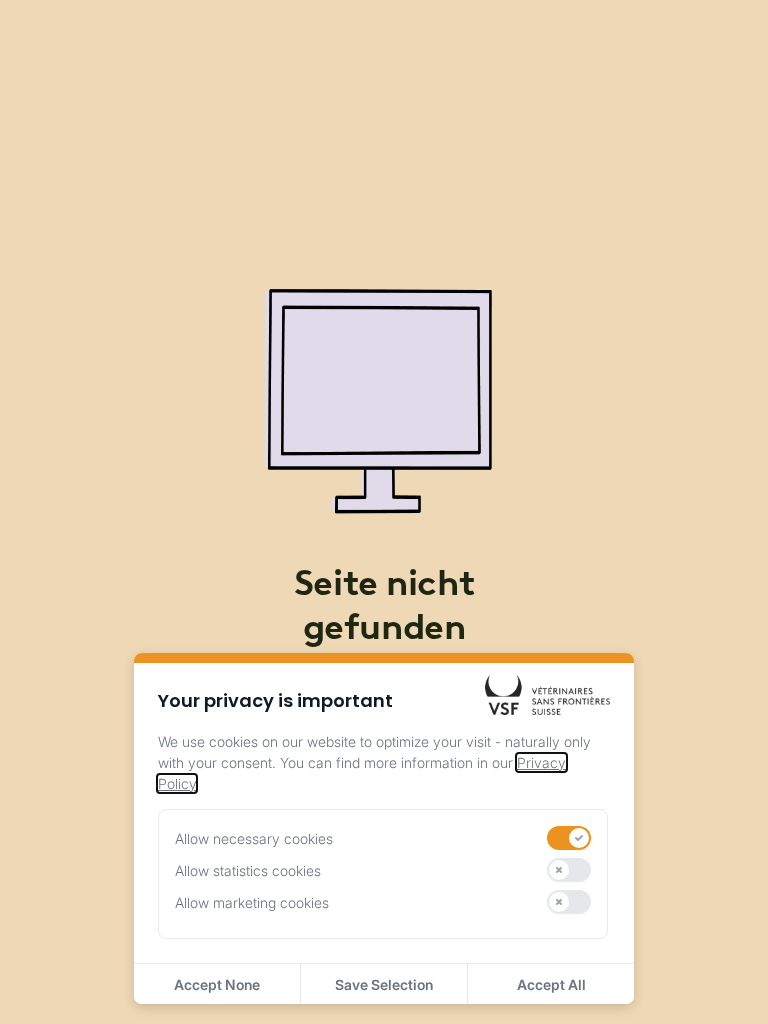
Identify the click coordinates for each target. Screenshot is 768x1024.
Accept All (551, 984)
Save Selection (384, 984)
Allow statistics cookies (248, 870)
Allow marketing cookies (252, 902)
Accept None (217, 984)
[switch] (569, 838)
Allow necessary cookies (254, 838)
